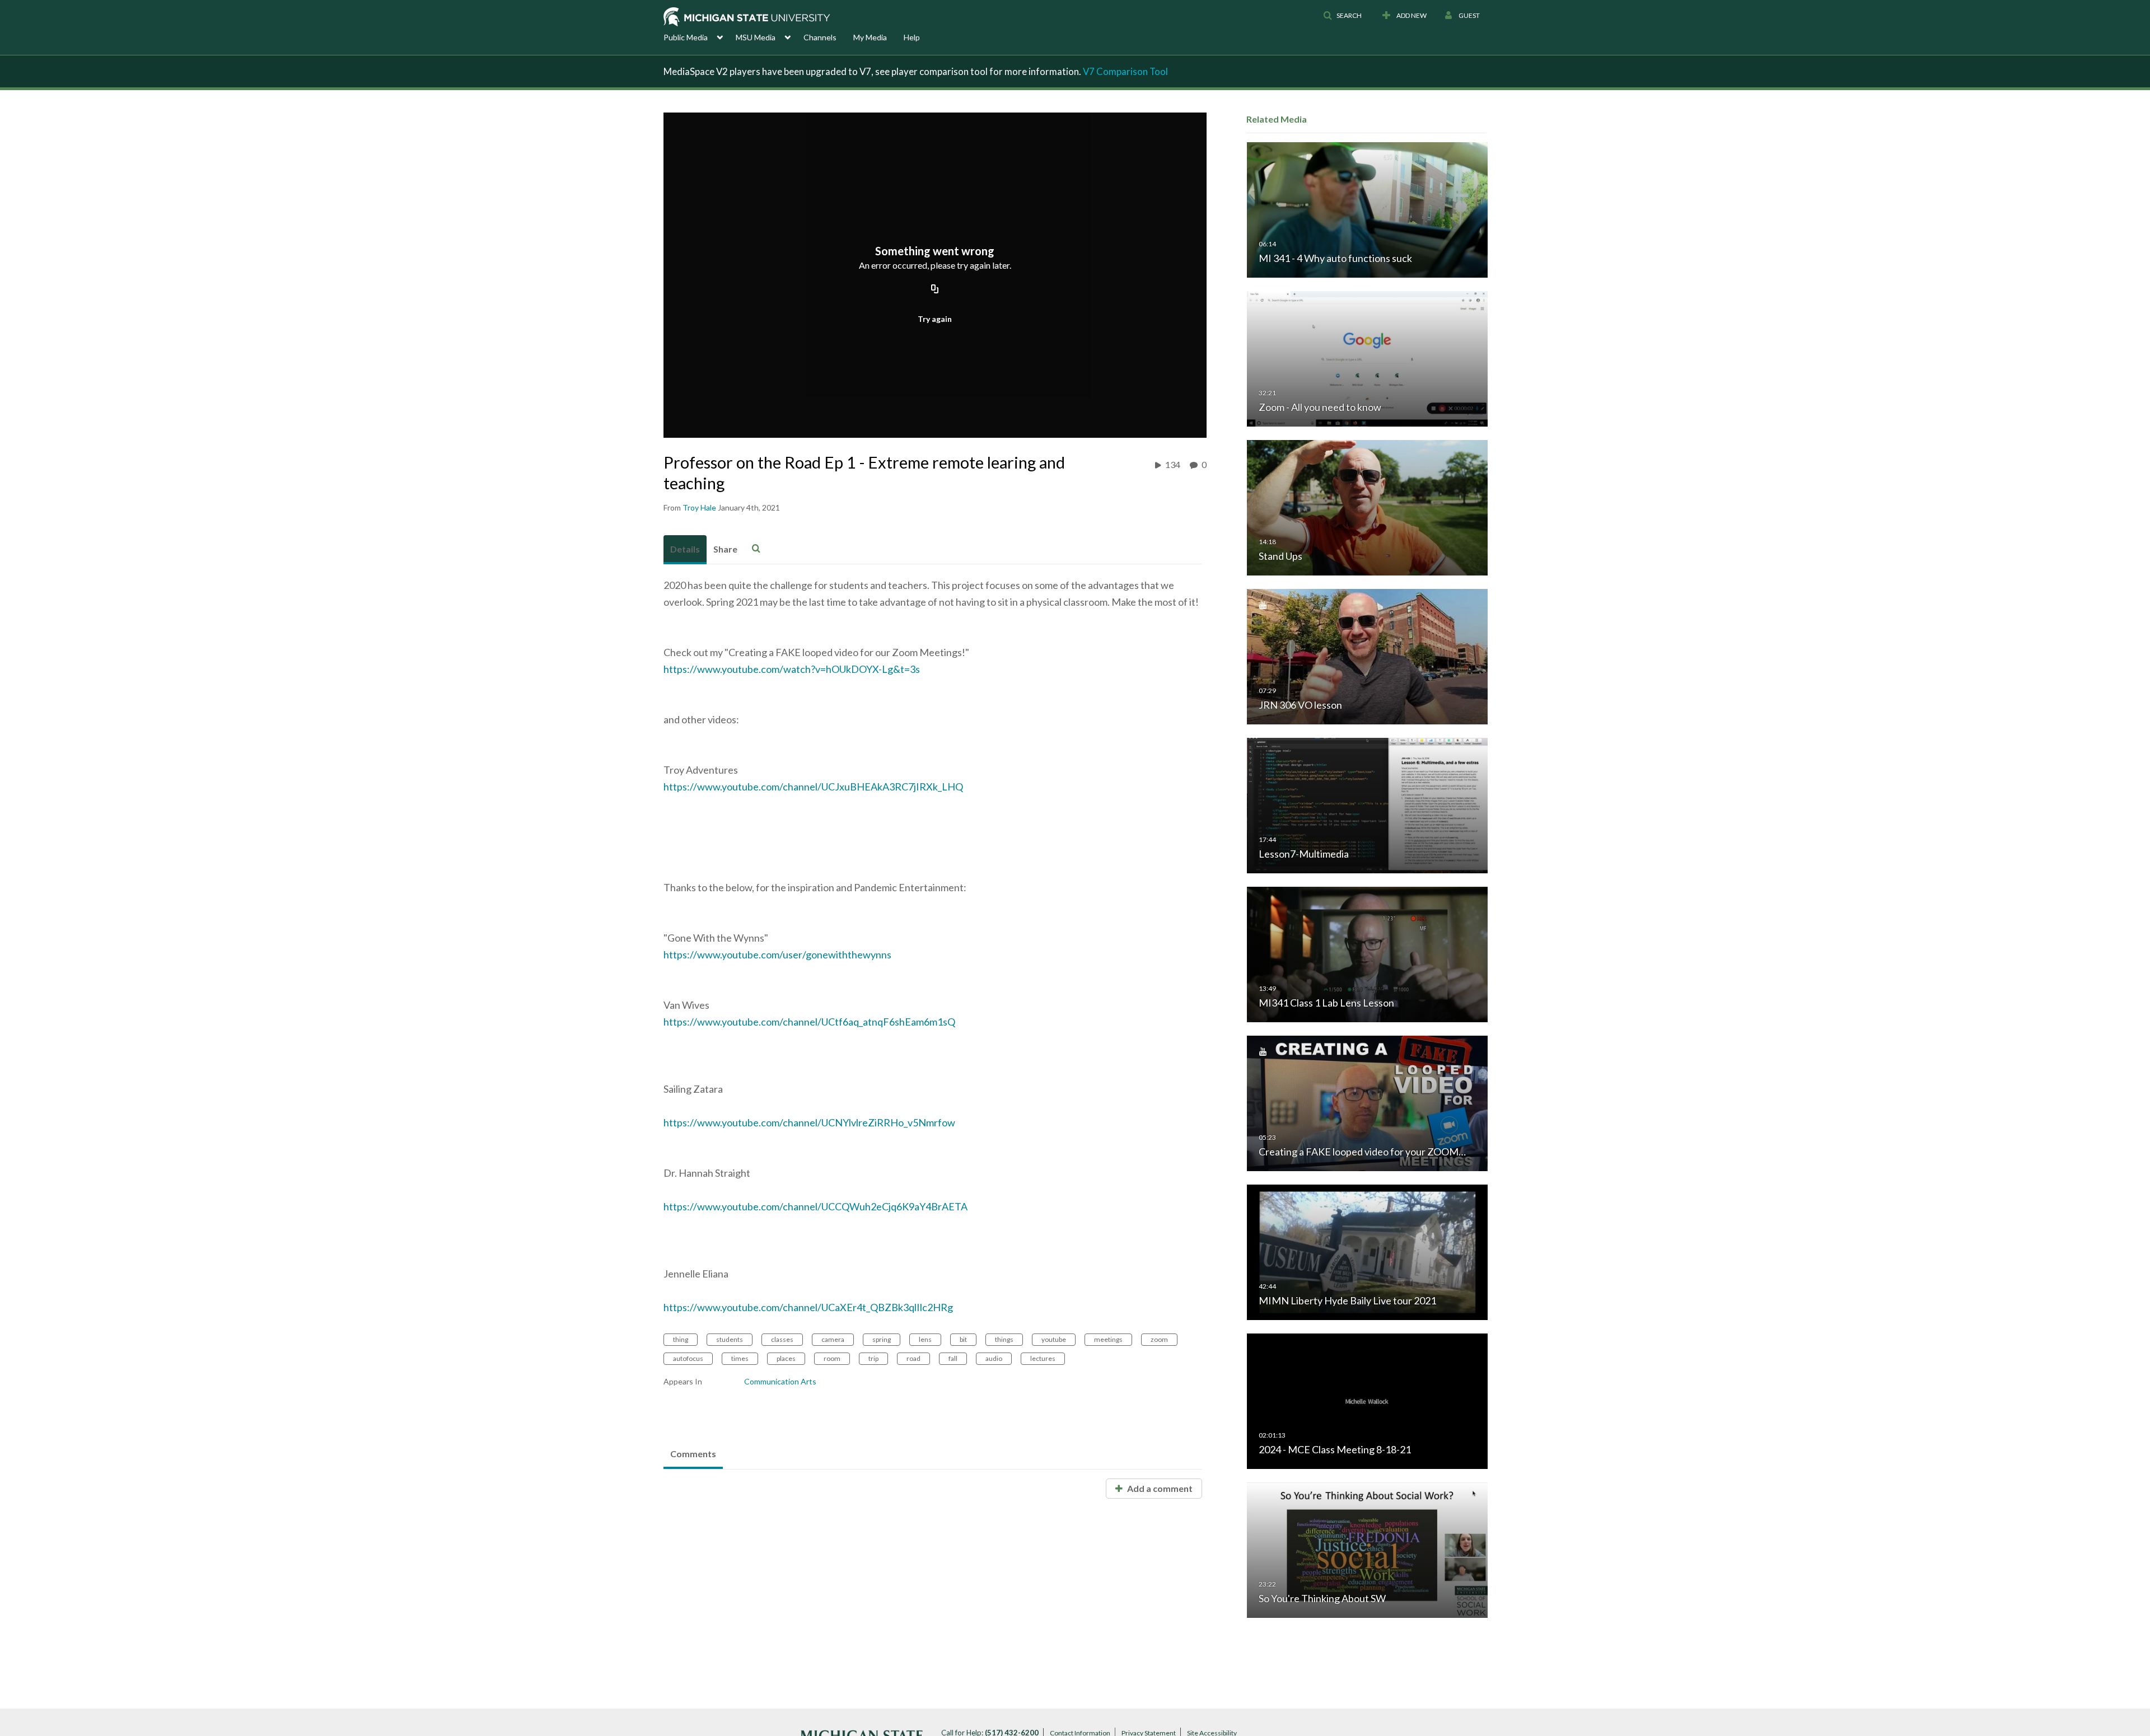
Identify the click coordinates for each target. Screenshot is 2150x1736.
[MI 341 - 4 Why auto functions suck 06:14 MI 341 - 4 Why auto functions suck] (1367, 209)
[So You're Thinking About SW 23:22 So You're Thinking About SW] (1367, 1549)
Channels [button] (820, 37)
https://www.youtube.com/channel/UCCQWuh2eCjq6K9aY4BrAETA (815, 1206)
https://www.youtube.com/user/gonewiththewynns (777, 954)
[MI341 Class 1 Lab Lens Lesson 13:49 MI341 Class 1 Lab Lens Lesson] (1367, 954)
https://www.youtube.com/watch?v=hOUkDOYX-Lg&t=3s (792, 669)
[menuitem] (700, 36)
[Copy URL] (935, 289)
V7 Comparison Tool (1125, 71)
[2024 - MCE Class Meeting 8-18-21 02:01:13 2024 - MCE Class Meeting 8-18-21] (1367, 1400)
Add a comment (1159, 1488)
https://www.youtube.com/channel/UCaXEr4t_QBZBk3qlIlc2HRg (808, 1307)
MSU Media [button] (756, 37)
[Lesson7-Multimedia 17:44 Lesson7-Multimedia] (1367, 805)
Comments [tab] (693, 1454)
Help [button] (912, 37)
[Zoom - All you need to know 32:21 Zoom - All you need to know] (1367, 358)
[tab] (685, 550)
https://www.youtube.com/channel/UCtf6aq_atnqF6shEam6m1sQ (809, 1022)
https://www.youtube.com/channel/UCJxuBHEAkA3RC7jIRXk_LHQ (813, 787)
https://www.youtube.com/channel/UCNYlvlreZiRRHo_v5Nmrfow (809, 1122)
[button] (1342, 16)
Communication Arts (780, 1381)
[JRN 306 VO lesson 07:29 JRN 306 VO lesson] (1367, 656)
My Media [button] (870, 37)
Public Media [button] (686, 37)
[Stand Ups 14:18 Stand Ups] (1367, 507)
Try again (935, 319)
